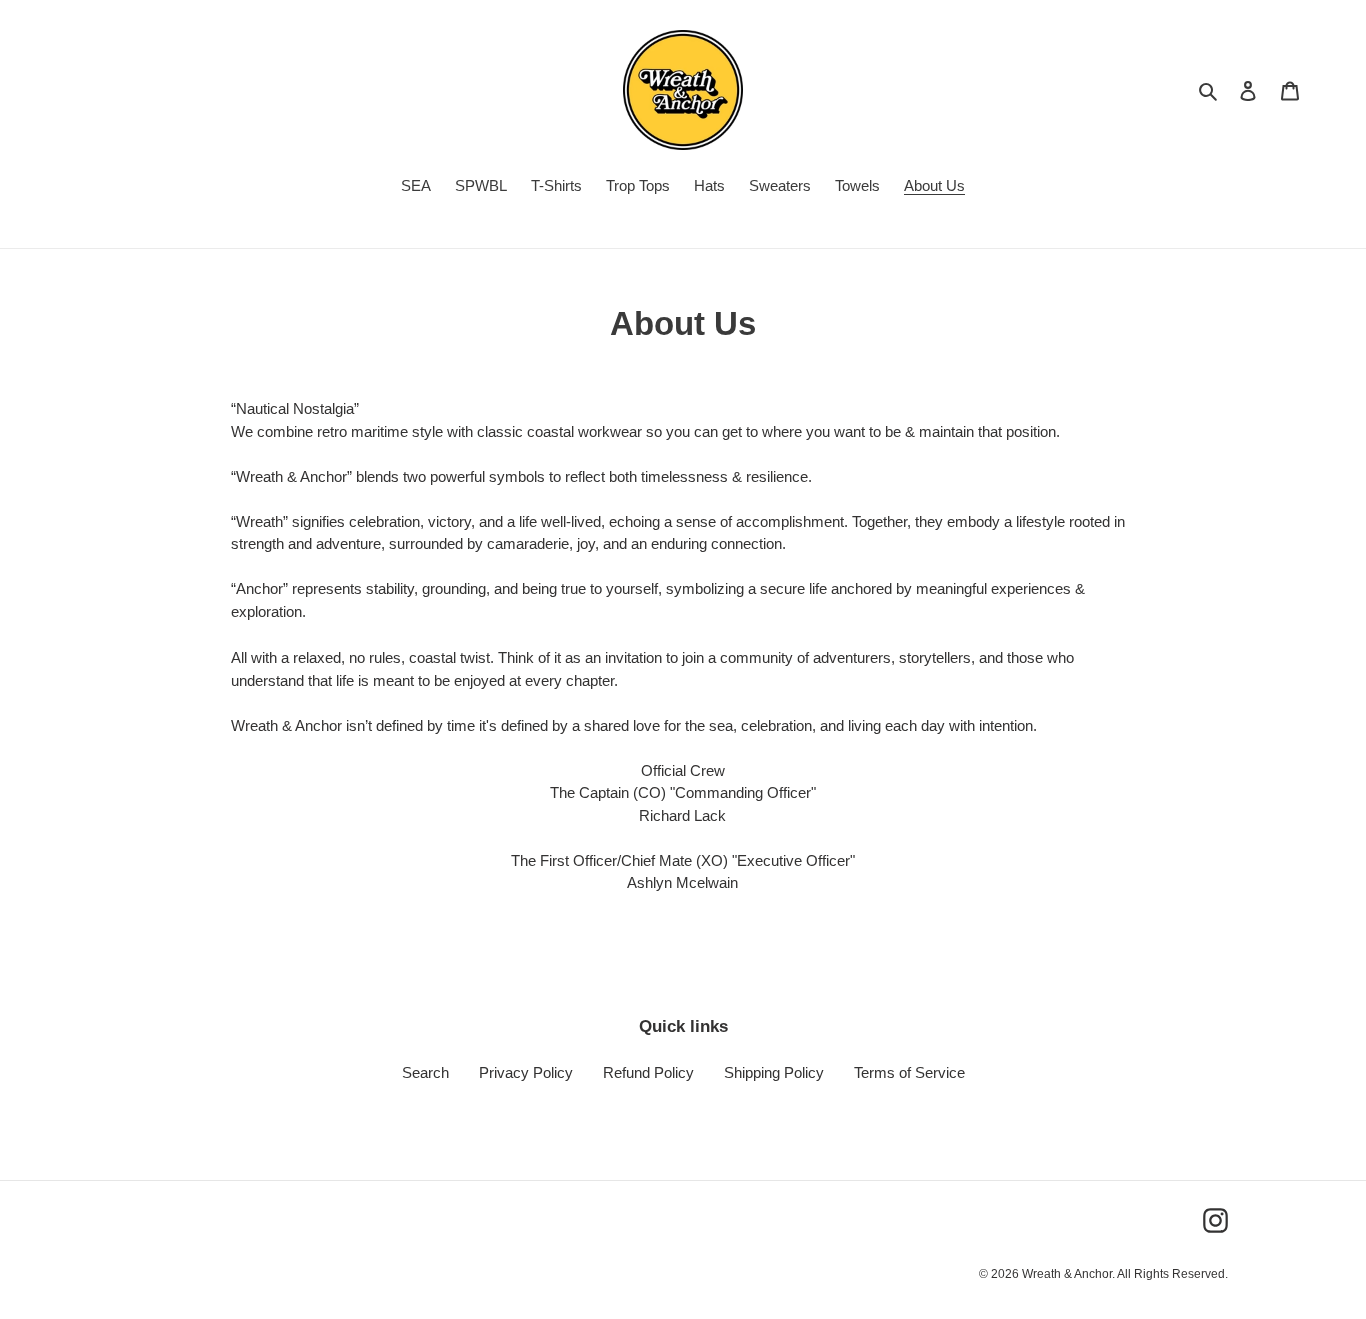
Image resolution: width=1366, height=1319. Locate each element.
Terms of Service (909, 1072)
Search (425, 1072)
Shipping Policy (774, 1072)
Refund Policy (648, 1072)
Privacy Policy (526, 1072)
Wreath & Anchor (1067, 1274)
